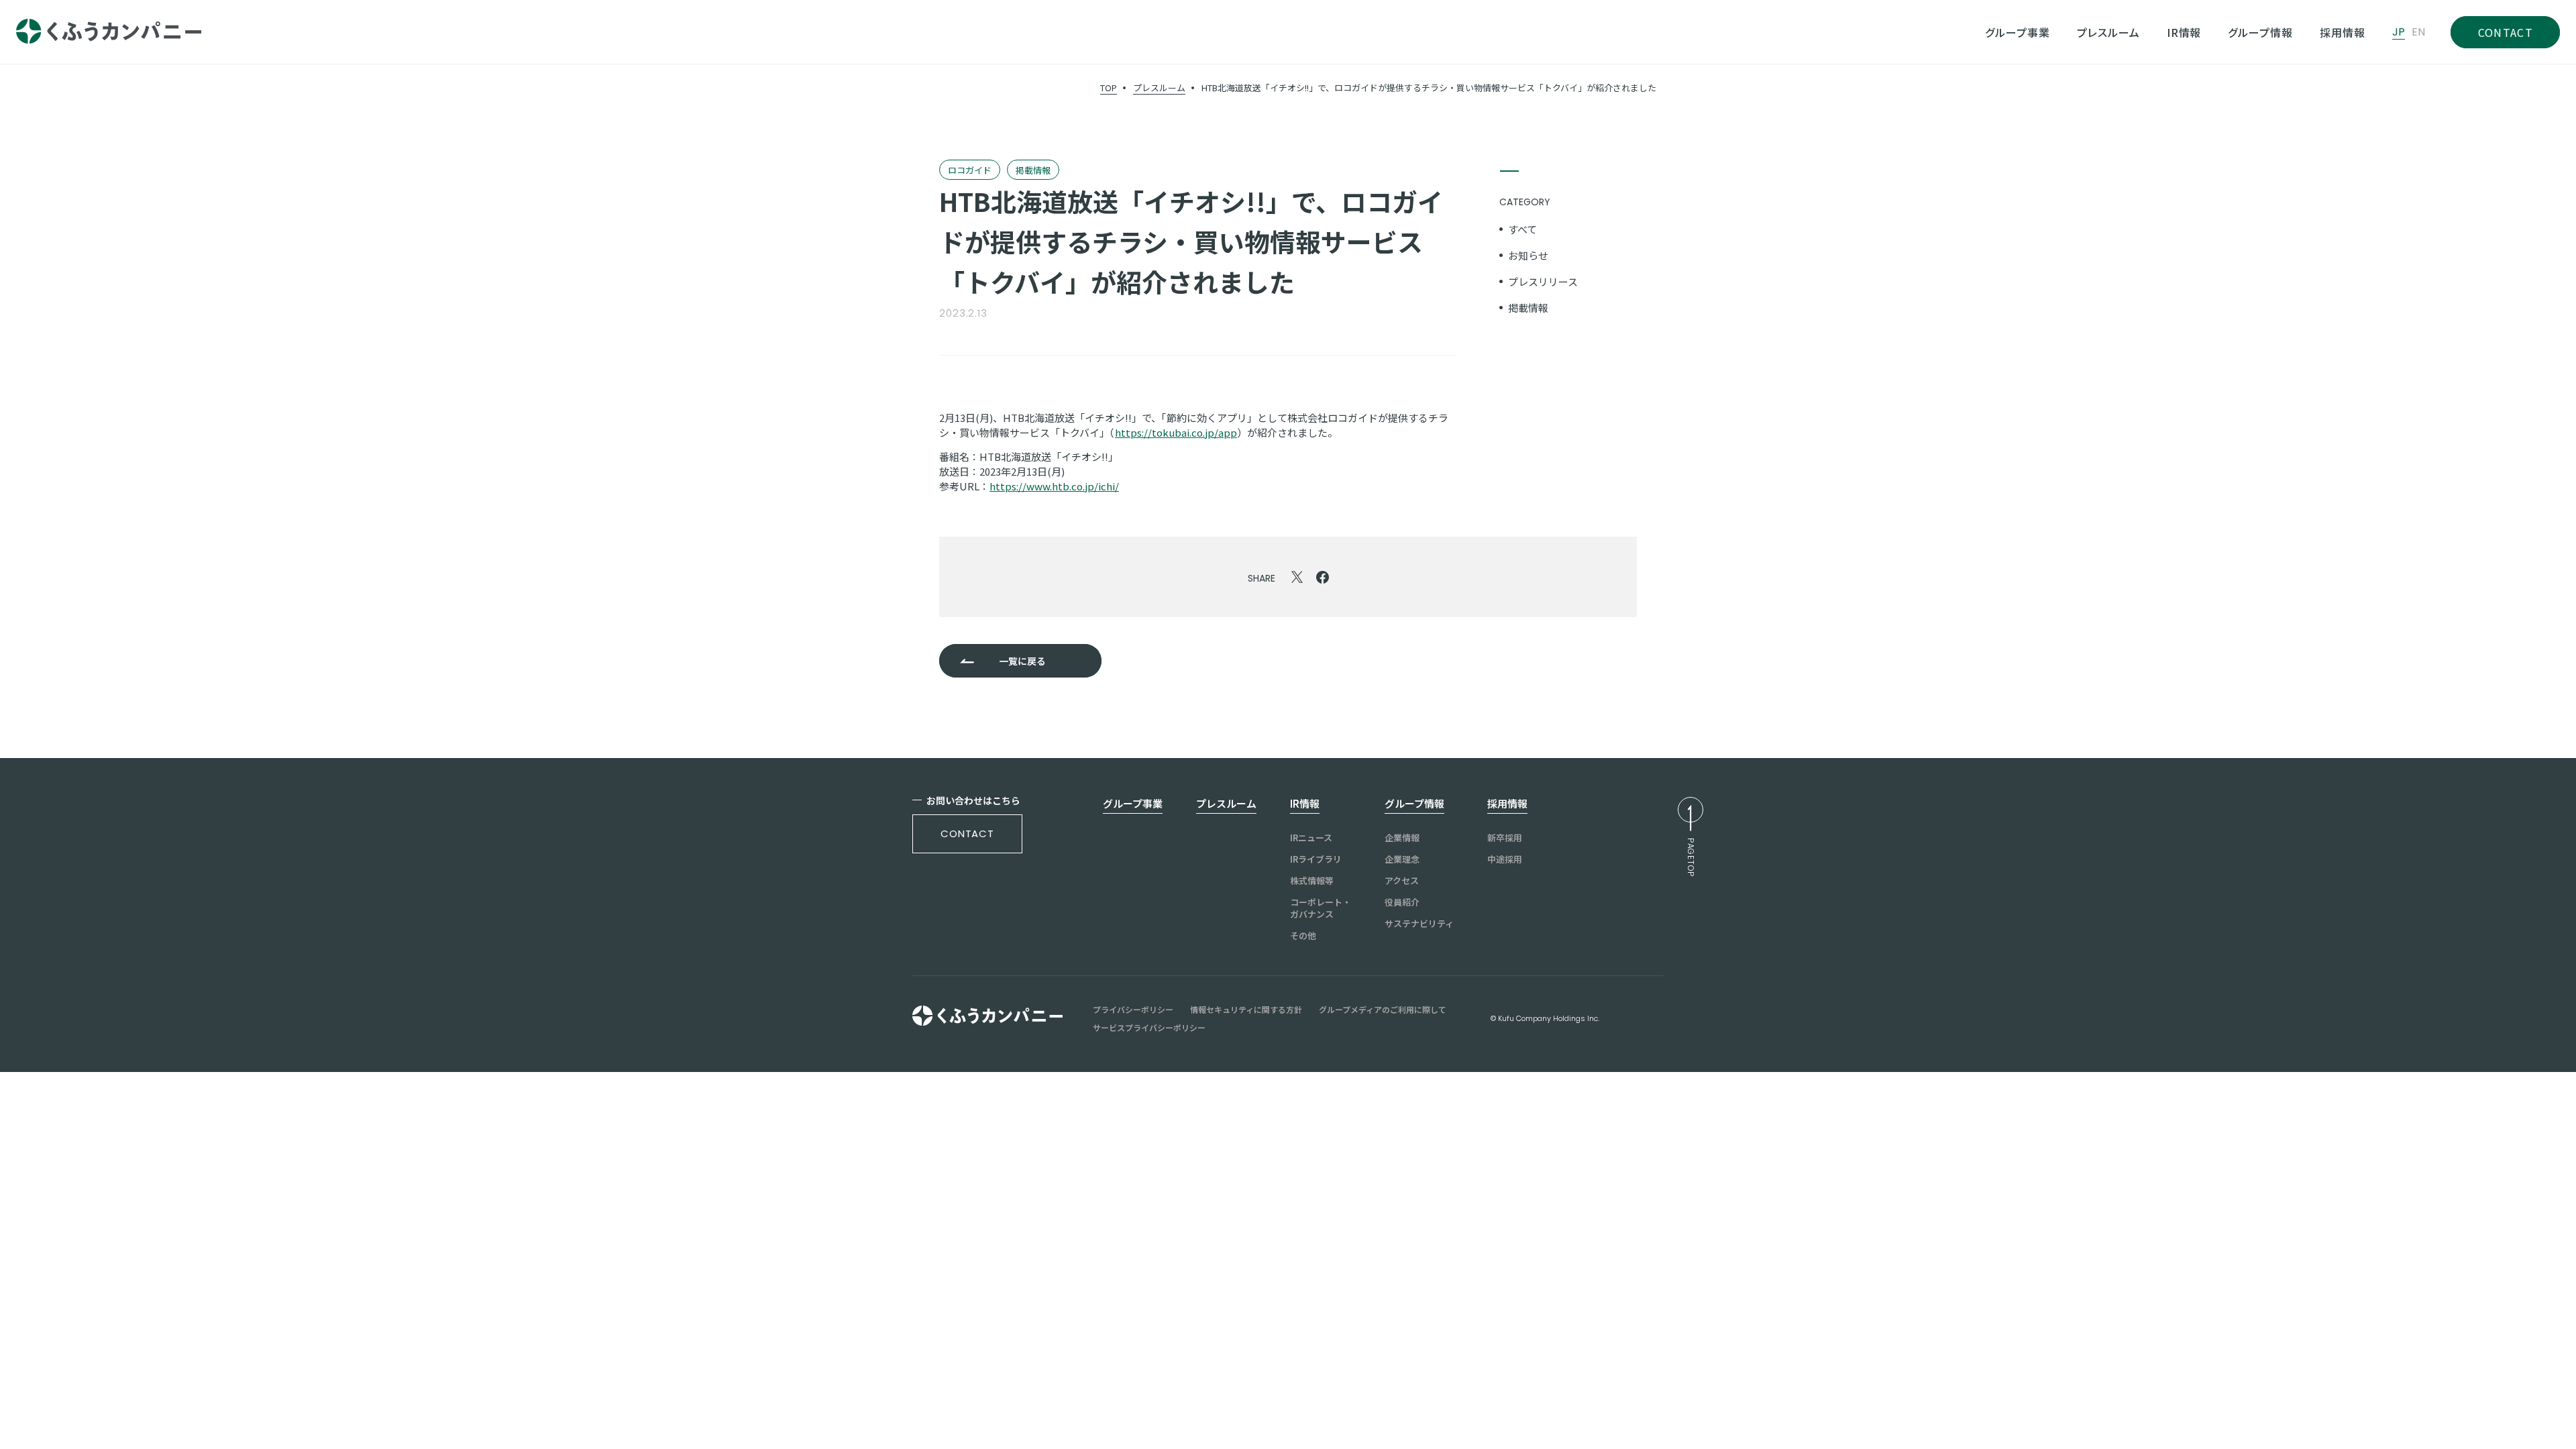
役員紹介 (1402, 902)
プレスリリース (1543, 281)
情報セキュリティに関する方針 (1246, 1010)
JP (2399, 32)
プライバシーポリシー (1133, 1010)
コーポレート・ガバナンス (1321, 908)
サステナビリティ (1419, 924)
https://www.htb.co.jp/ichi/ (1054, 486)
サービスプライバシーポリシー (1149, 1028)
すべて (1522, 229)
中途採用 (1505, 859)
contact (967, 834)
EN (2418, 32)
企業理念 (1402, 859)
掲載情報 (1528, 308)
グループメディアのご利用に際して (1383, 1010)
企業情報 (1402, 838)
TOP (1109, 88)
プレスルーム (1159, 88)
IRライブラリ (1316, 859)
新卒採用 (1505, 838)
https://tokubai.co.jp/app (1176, 432)
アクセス (1402, 881)
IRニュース (1311, 838)
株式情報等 (1312, 881)
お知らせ (1528, 255)
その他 (1303, 936)
